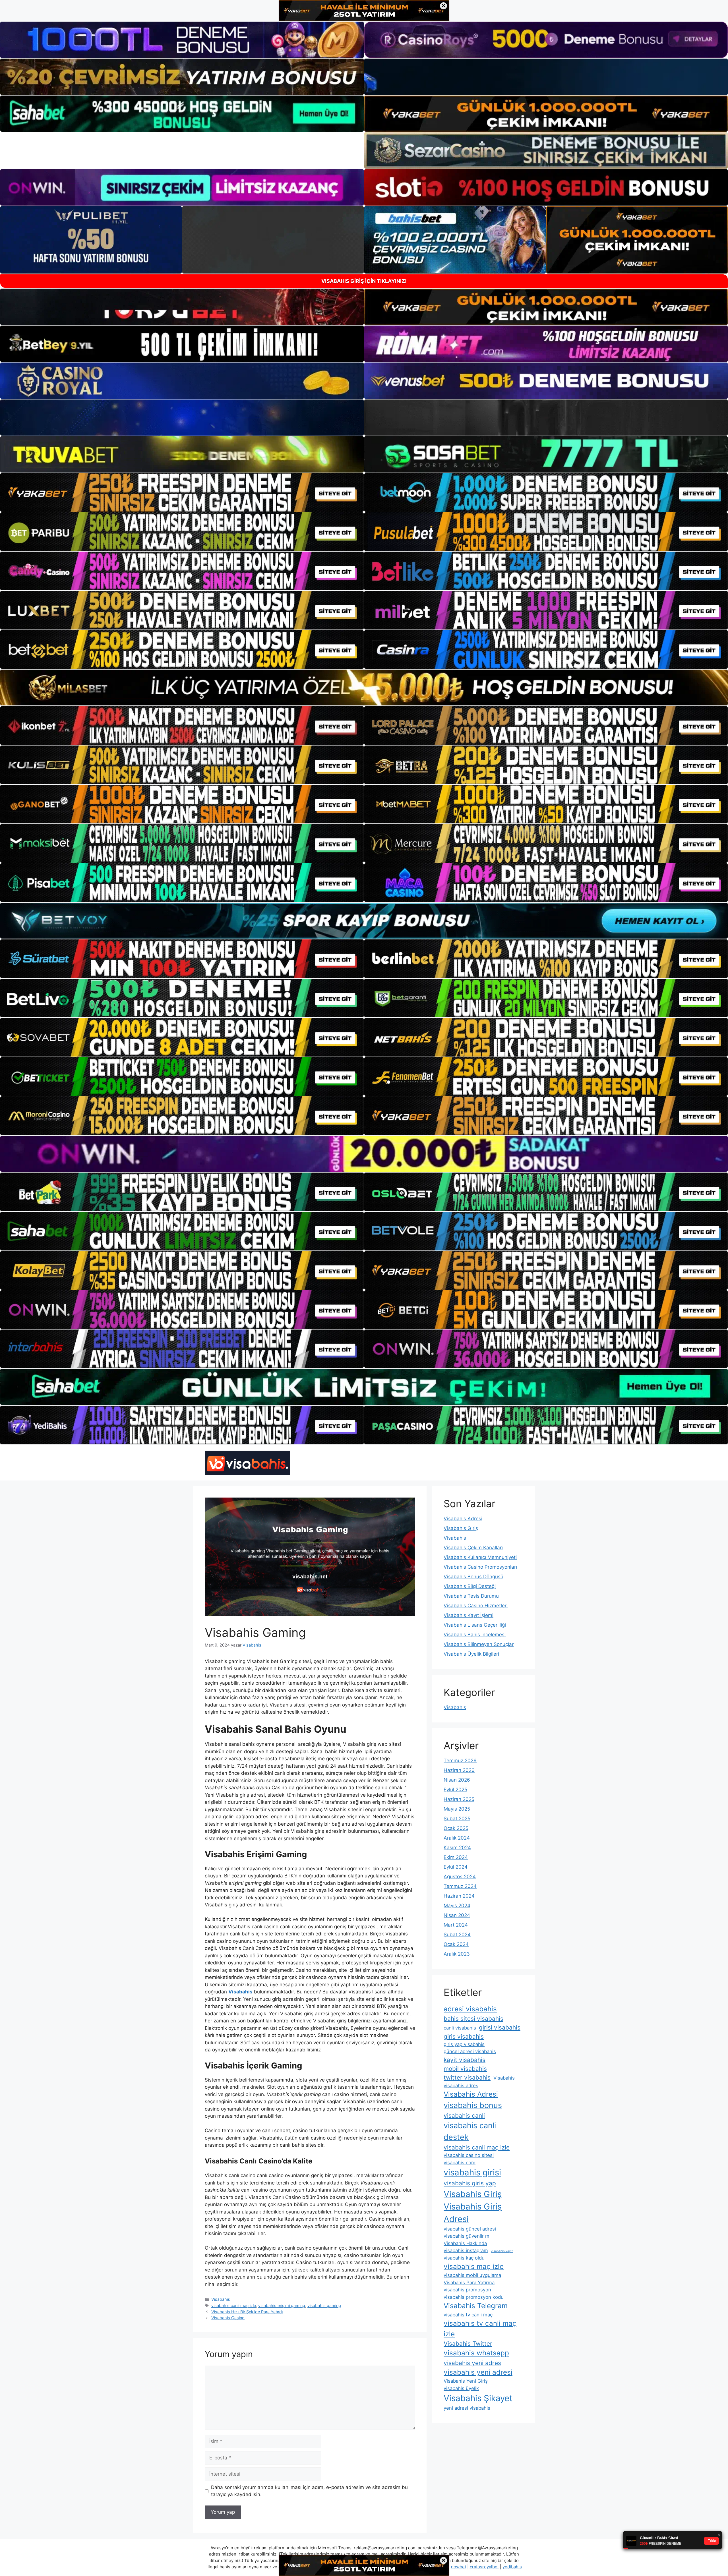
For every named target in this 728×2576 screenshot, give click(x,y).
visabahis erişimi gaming (282, 2305)
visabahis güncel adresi (470, 2229)
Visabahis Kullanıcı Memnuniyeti (480, 1557)
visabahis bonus (473, 2105)
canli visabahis (460, 2028)
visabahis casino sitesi (469, 2155)
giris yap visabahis (464, 2044)
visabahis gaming (324, 2305)
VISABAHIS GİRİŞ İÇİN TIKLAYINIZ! (364, 281)
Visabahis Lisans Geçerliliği (475, 1625)
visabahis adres (461, 2086)
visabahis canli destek (470, 2131)
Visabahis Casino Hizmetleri (476, 1606)
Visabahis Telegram (476, 2306)
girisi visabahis (500, 2027)
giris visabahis (464, 2036)
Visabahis (221, 2299)
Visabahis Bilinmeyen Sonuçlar (479, 1644)
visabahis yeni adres (472, 2363)
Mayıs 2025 (457, 1809)
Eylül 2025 (455, 1790)
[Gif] (364, 688)
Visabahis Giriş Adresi (473, 2213)
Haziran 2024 (459, 1896)
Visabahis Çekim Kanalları (473, 1548)
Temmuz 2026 (460, 1761)
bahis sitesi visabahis (473, 2019)
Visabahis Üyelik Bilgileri (471, 1654)
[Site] (182, 492)
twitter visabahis (467, 2077)
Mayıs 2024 (457, 1906)
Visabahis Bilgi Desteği (470, 1586)
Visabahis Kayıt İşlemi (469, 1615)
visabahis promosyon (467, 2290)
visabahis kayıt (502, 2251)
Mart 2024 (456, 1925)
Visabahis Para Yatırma (469, 2283)
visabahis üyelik (461, 2388)
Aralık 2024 (457, 1838)
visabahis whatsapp (476, 2353)
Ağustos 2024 (460, 1877)
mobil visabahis (465, 2069)
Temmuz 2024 (460, 1886)
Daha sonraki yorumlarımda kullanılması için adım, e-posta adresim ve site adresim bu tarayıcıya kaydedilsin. (309, 2491)
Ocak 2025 (456, 1828)
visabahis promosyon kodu (474, 2297)
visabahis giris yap (470, 2183)
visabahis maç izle (474, 2267)
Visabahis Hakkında (465, 2243)
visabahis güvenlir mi (467, 2236)
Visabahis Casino (228, 2318)
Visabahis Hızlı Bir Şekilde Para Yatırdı (247, 2312)
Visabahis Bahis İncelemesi (475, 1635)
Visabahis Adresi (463, 1519)
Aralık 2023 (457, 1954)
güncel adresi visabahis (470, 2051)
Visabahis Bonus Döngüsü (473, 1577)
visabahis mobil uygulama (472, 2275)
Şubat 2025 (457, 1819)
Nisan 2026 (457, 1780)
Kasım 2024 (457, 1848)
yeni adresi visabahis (467, 2408)
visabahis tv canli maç (468, 2315)
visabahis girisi (472, 2172)
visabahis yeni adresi (478, 2372)
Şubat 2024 (457, 1935)
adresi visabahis (470, 2009)
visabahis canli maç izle (234, 2305)
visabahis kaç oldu (464, 2258)
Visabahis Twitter (468, 2344)
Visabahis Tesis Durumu (471, 1596)
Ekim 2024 (456, 1857)
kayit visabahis (465, 2060)
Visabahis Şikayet (478, 2398)
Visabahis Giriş (461, 1528)
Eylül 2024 (456, 1867)
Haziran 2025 (459, 1799)
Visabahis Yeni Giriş (466, 2381)
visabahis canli (464, 2116)
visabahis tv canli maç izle (480, 2328)
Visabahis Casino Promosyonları (480, 1567)
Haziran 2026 (459, 1770)
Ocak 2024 (456, 1944)
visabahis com (460, 2163)
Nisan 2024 (457, 1915)
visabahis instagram (466, 2250)
